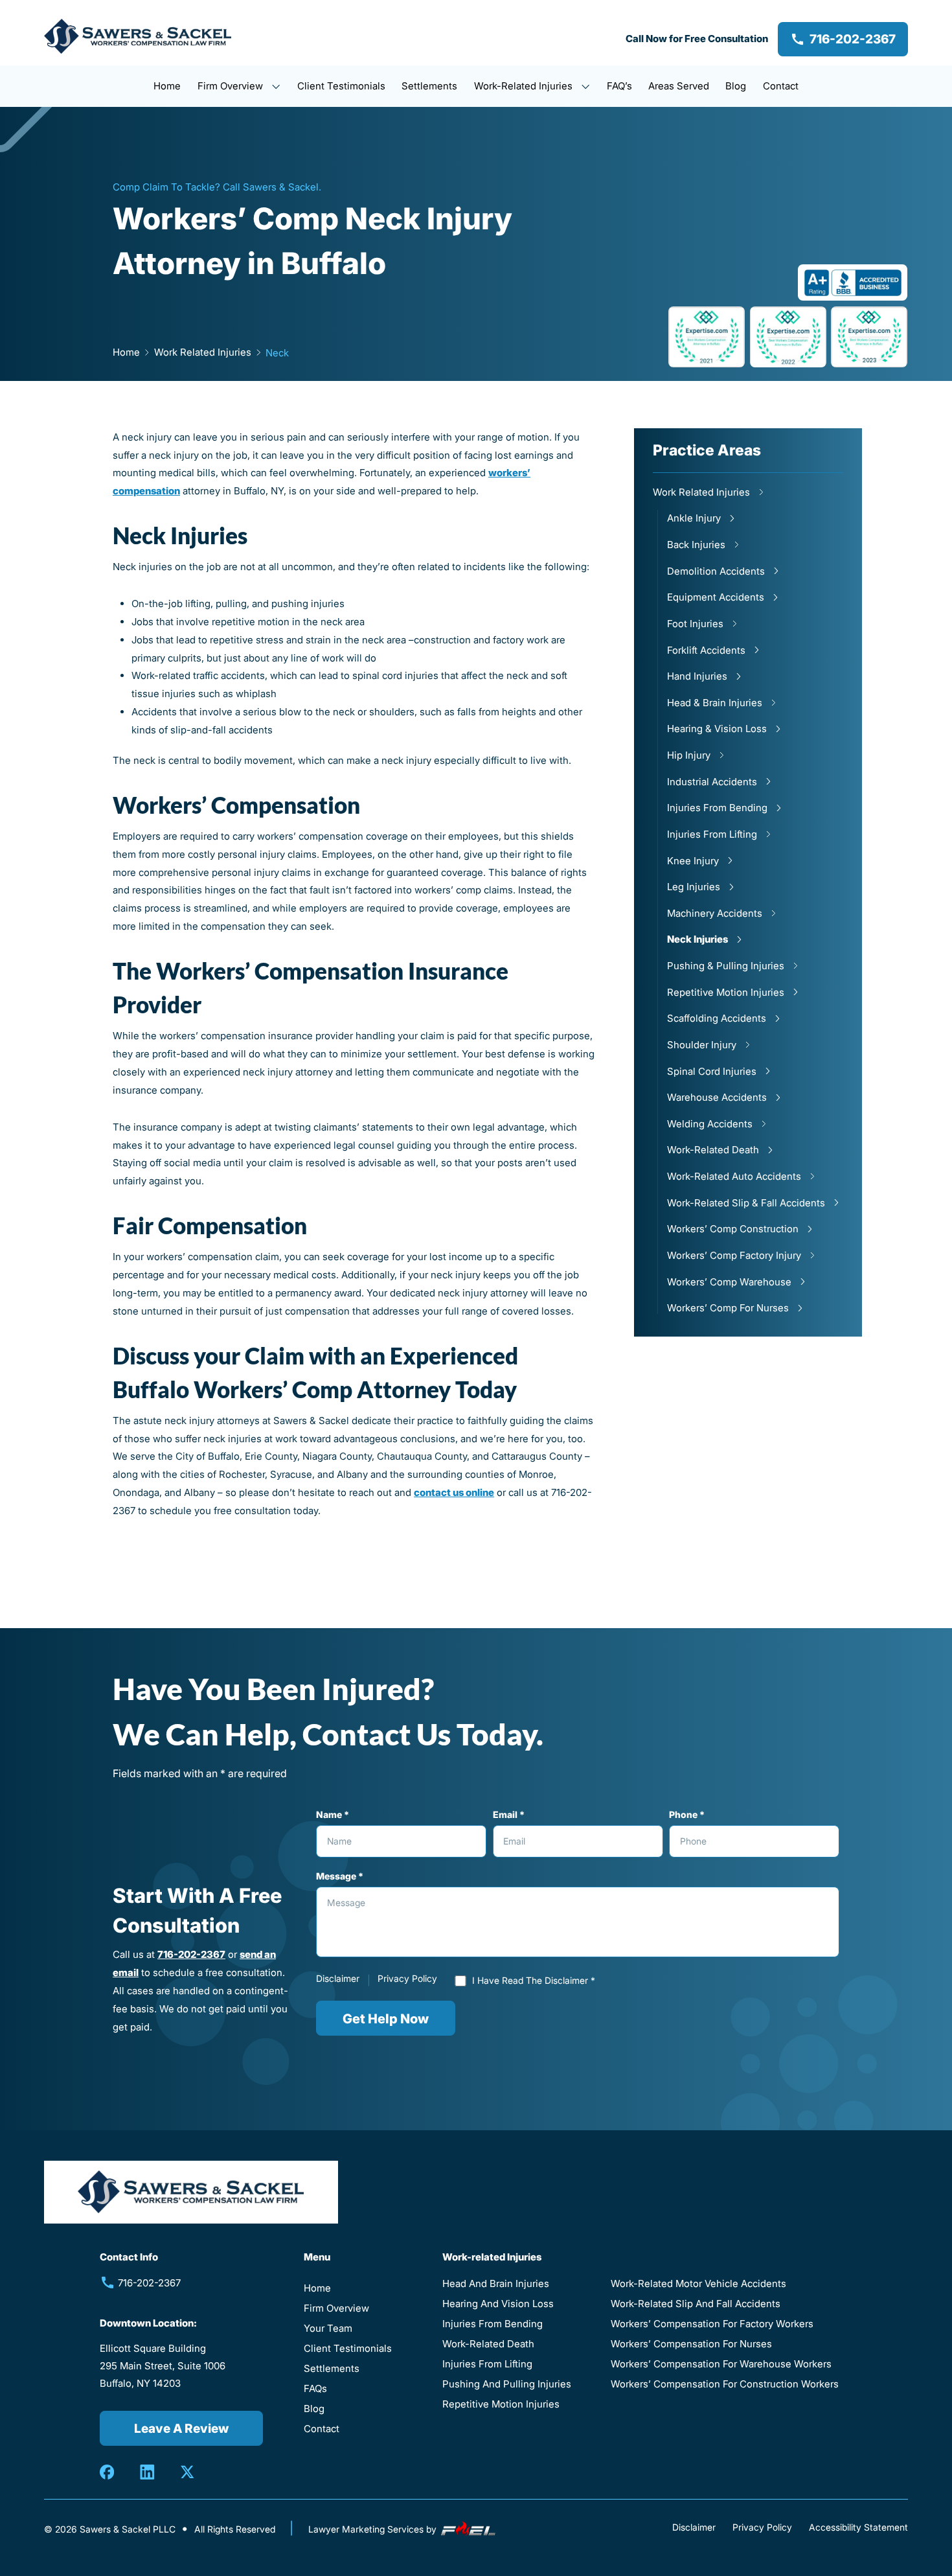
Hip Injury (689, 755)
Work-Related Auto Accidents (734, 1176)
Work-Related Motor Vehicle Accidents (698, 2283)
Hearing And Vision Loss (498, 2304)
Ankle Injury (694, 518)
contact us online (454, 1492)
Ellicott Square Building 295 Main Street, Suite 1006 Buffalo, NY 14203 (163, 2366)
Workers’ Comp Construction (733, 1229)
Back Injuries (696, 545)
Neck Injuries (697, 939)
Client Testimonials (341, 86)
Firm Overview (232, 86)
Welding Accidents (710, 1124)
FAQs (315, 2388)
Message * (340, 1876)
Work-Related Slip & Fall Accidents (746, 1203)
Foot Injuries (695, 624)
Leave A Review (181, 2428)
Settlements (429, 86)
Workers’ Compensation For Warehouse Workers (721, 2364)
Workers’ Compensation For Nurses (691, 2344)
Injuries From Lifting (712, 834)
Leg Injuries (694, 887)
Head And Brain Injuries (496, 2283)
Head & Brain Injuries (715, 703)
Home (167, 86)
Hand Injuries (697, 676)
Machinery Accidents (715, 913)
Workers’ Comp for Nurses (728, 1308)
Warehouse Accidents (717, 1097)
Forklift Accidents (706, 650)
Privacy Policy (407, 1979)
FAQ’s (619, 86)
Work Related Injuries (701, 492)
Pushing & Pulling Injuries (726, 966)
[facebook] (107, 2472)
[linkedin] (147, 2472)
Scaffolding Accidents (717, 1018)
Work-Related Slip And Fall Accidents (696, 2304)
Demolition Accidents (716, 571)
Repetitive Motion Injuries (726, 992)
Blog (736, 86)
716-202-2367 (853, 39)
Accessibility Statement (858, 2527)
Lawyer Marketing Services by (374, 2529)
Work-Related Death (713, 1150)
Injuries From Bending (717, 808)
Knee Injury (693, 861)
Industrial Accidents (712, 782)
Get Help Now (386, 2018)
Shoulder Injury (702, 1045)
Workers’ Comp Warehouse (729, 1282)
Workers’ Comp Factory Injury (734, 1255)
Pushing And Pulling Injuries (507, 2384)
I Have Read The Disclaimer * (534, 1981)
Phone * (687, 1815)
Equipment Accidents (716, 597)
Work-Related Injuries (525, 86)
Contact (781, 86)
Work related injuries (203, 352)
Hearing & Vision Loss (717, 729)
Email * (509, 1815)
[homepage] (138, 39)
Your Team (328, 2328)
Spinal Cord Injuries (712, 1071)
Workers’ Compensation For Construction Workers (725, 2384)
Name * (333, 1815)
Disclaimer (338, 1979)
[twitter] (187, 2472)
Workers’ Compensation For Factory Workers (712, 2324)
